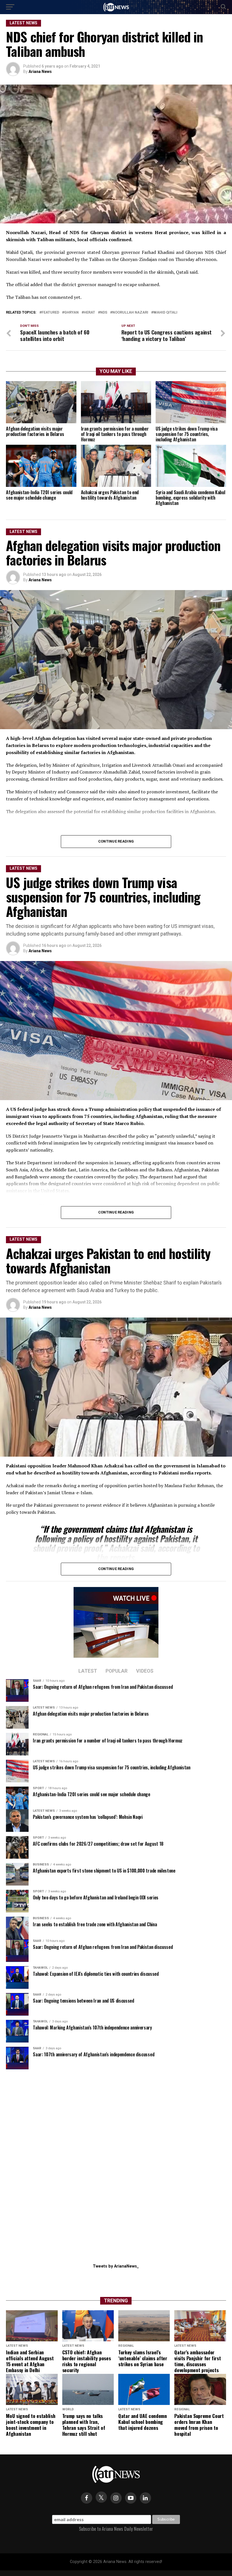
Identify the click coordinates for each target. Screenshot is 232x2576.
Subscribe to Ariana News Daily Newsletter (116, 2529)
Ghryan (71, 313)
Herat (89, 313)
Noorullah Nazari (130, 313)
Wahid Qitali (165, 313)
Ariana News (40, 72)
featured (50, 313)
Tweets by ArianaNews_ (116, 2266)
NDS (104, 313)
